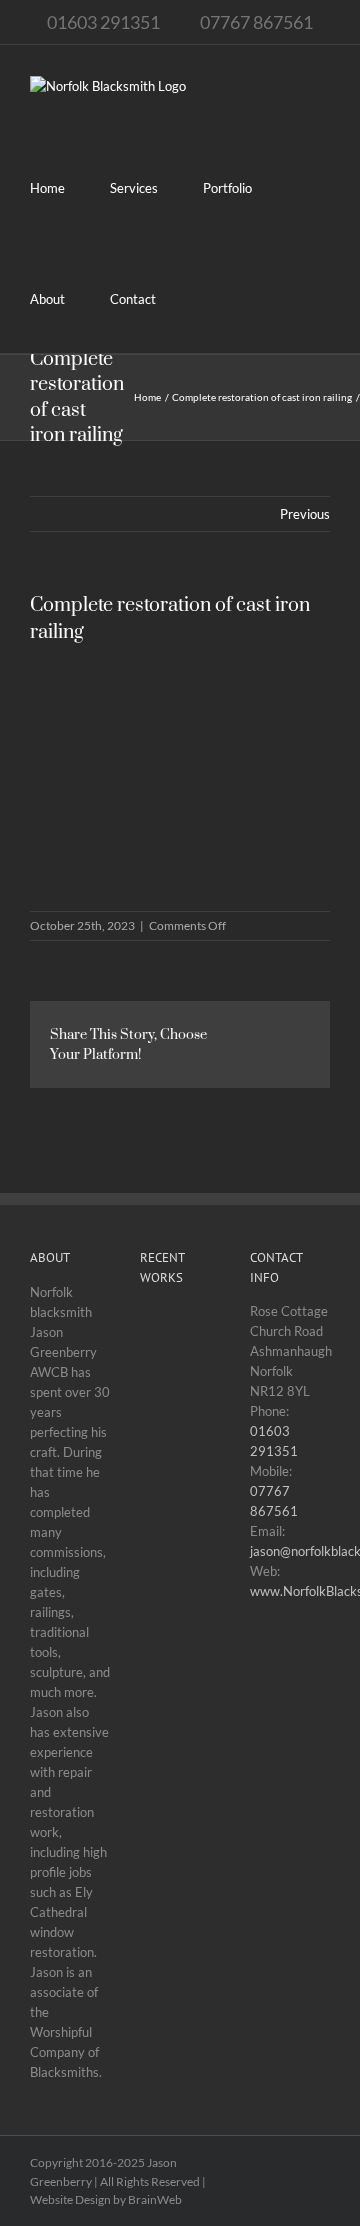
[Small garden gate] (174, 1592)
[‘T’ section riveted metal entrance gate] (174, 1423)
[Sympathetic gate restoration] (174, 1667)
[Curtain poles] (174, 1833)
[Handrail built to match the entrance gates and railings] (174, 1498)
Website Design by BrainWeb (106, 2199)
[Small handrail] (174, 1348)
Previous (305, 514)
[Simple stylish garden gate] (174, 1722)
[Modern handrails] (174, 1778)
